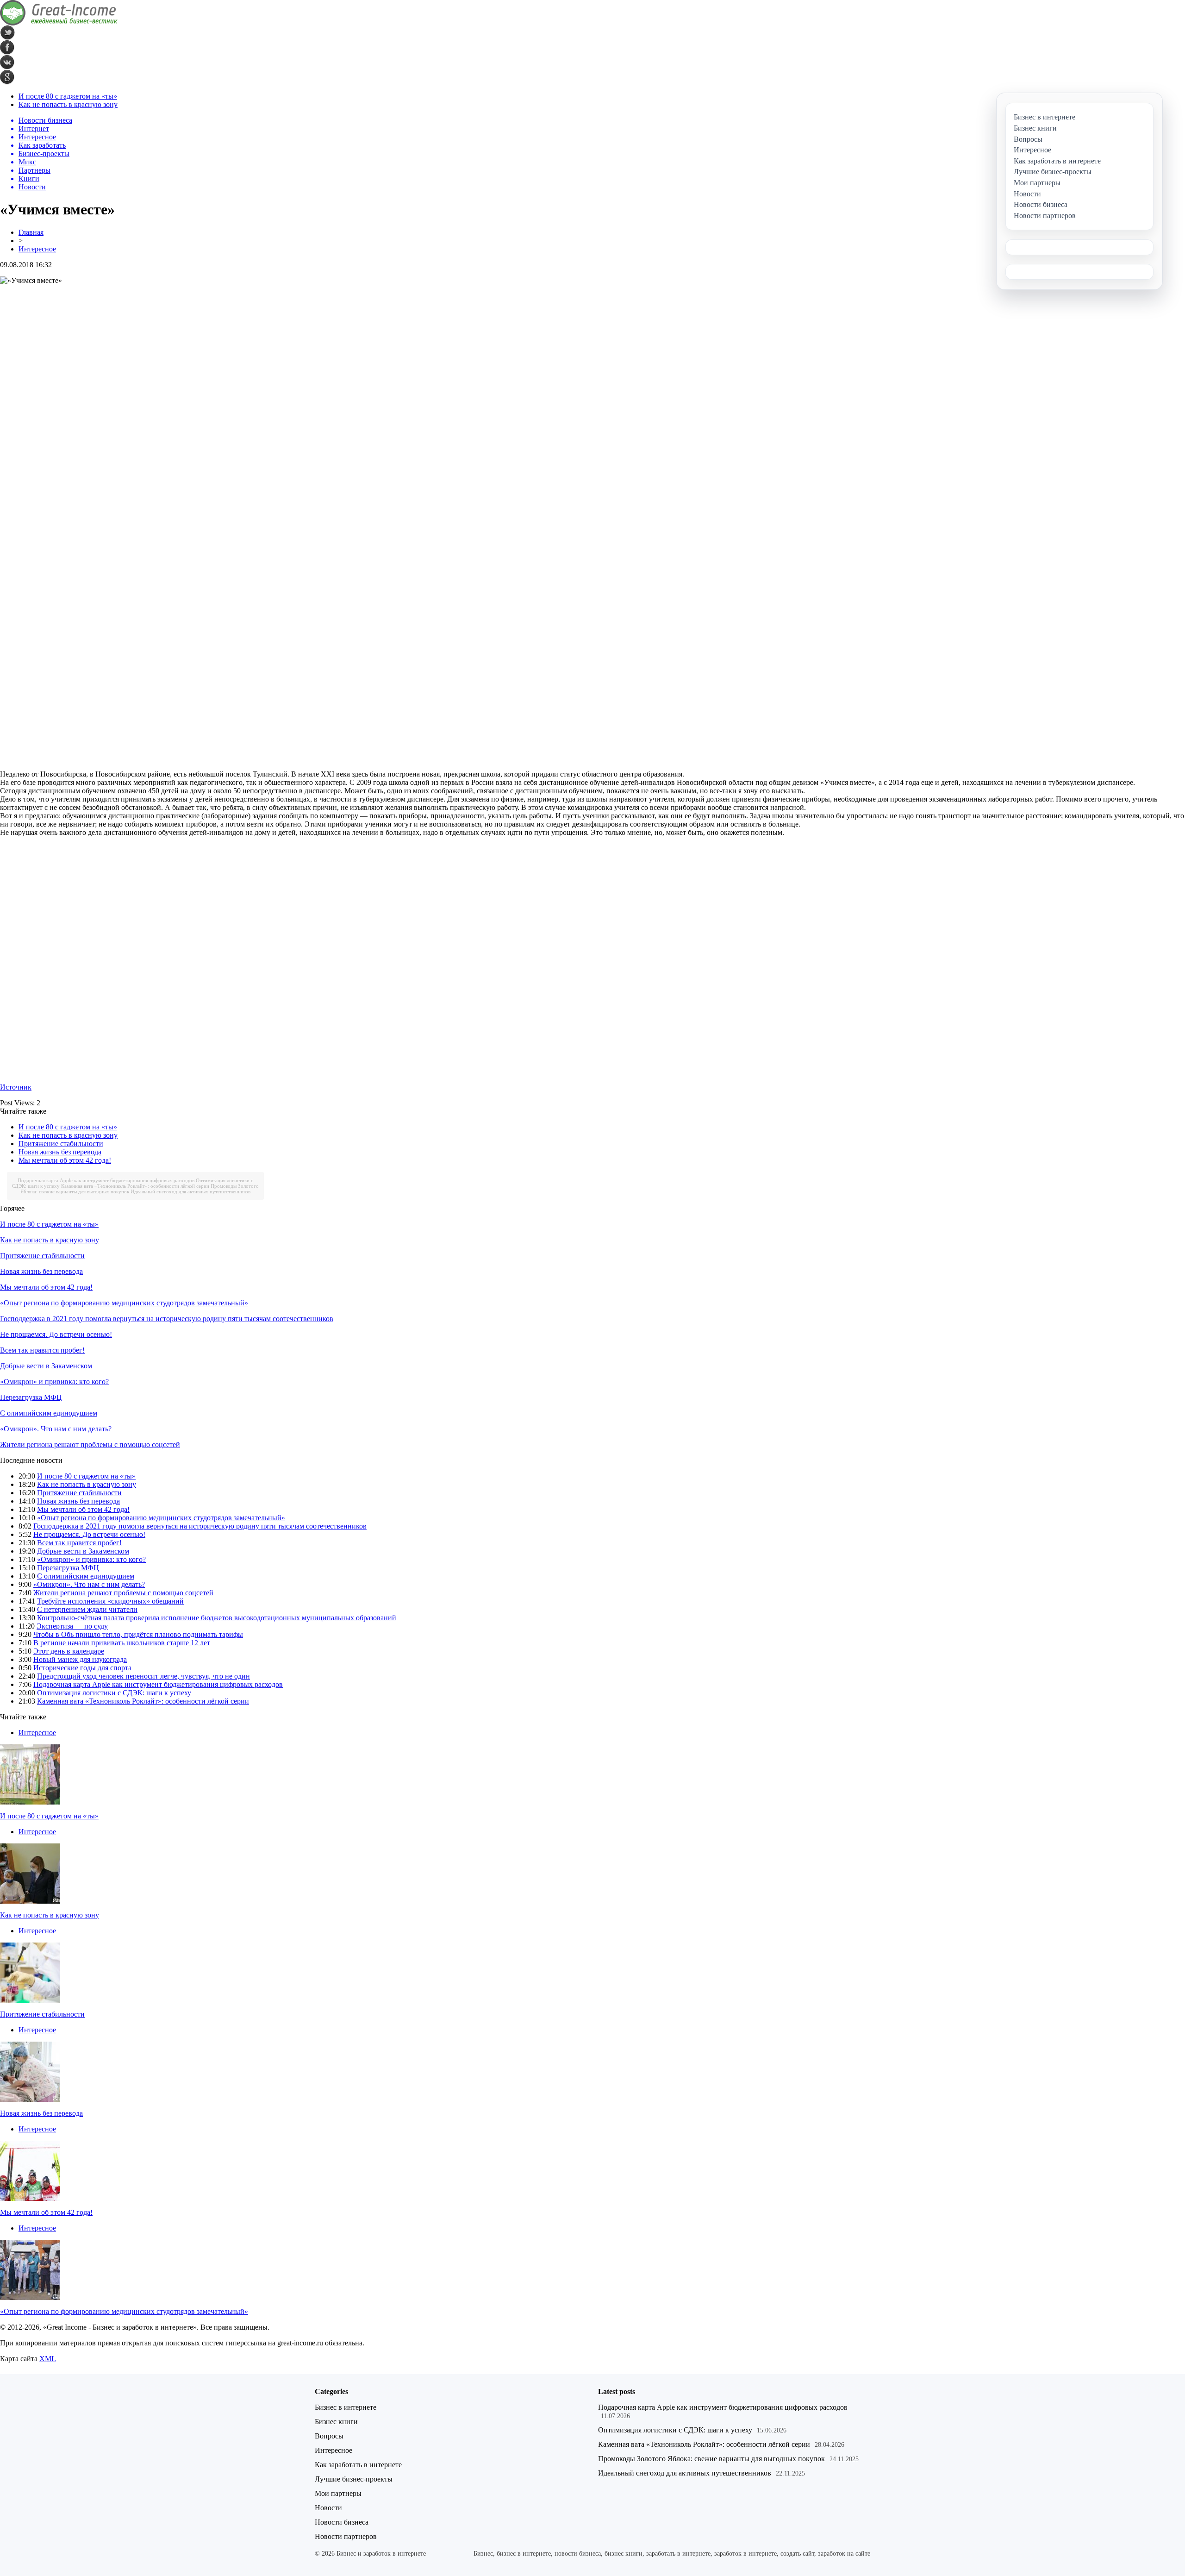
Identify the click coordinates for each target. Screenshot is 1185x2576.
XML (48, 2359)
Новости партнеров (346, 2536)
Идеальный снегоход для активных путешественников (190, 1191)
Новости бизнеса (342, 2522)
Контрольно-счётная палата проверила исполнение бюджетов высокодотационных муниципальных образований (217, 1618)
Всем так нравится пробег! (42, 1350)
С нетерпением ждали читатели (87, 1609)
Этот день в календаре (69, 1651)
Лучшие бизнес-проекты (354, 2479)
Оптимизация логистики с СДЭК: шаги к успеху (114, 1693)
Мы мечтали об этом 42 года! (65, 1160)
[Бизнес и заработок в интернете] (59, 23)
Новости (328, 2508)
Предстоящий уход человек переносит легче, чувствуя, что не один (143, 1676)
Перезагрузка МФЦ (31, 1397)
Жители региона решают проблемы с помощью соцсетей (90, 1445)
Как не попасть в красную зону (68, 104)
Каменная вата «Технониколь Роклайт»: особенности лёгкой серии (135, 1186)
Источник (16, 1087)
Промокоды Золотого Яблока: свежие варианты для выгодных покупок (711, 2459)
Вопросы (329, 2436)
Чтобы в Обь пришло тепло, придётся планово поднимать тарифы (138, 1634)
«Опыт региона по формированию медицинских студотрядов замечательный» (124, 1303)
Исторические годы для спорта (82, 1668)
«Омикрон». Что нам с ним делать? (56, 1429)
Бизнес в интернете (346, 2407)
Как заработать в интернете (358, 2465)
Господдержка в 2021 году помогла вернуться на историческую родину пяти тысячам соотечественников (167, 1319)
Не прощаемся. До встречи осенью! (56, 1334)
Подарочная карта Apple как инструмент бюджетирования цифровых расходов (106, 1180)
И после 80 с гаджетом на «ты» (68, 96)
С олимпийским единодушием (49, 1413)
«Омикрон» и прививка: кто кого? (54, 1382)
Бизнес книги (336, 2422)
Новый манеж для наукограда (80, 1659)
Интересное (37, 249)
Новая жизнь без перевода (60, 1152)
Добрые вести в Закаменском (46, 1366)
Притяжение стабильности (61, 1144)
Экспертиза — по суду (72, 1626)
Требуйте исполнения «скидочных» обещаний (110, 1601)
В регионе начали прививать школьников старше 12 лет (122, 1643)
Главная (31, 232)
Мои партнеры (338, 2493)
